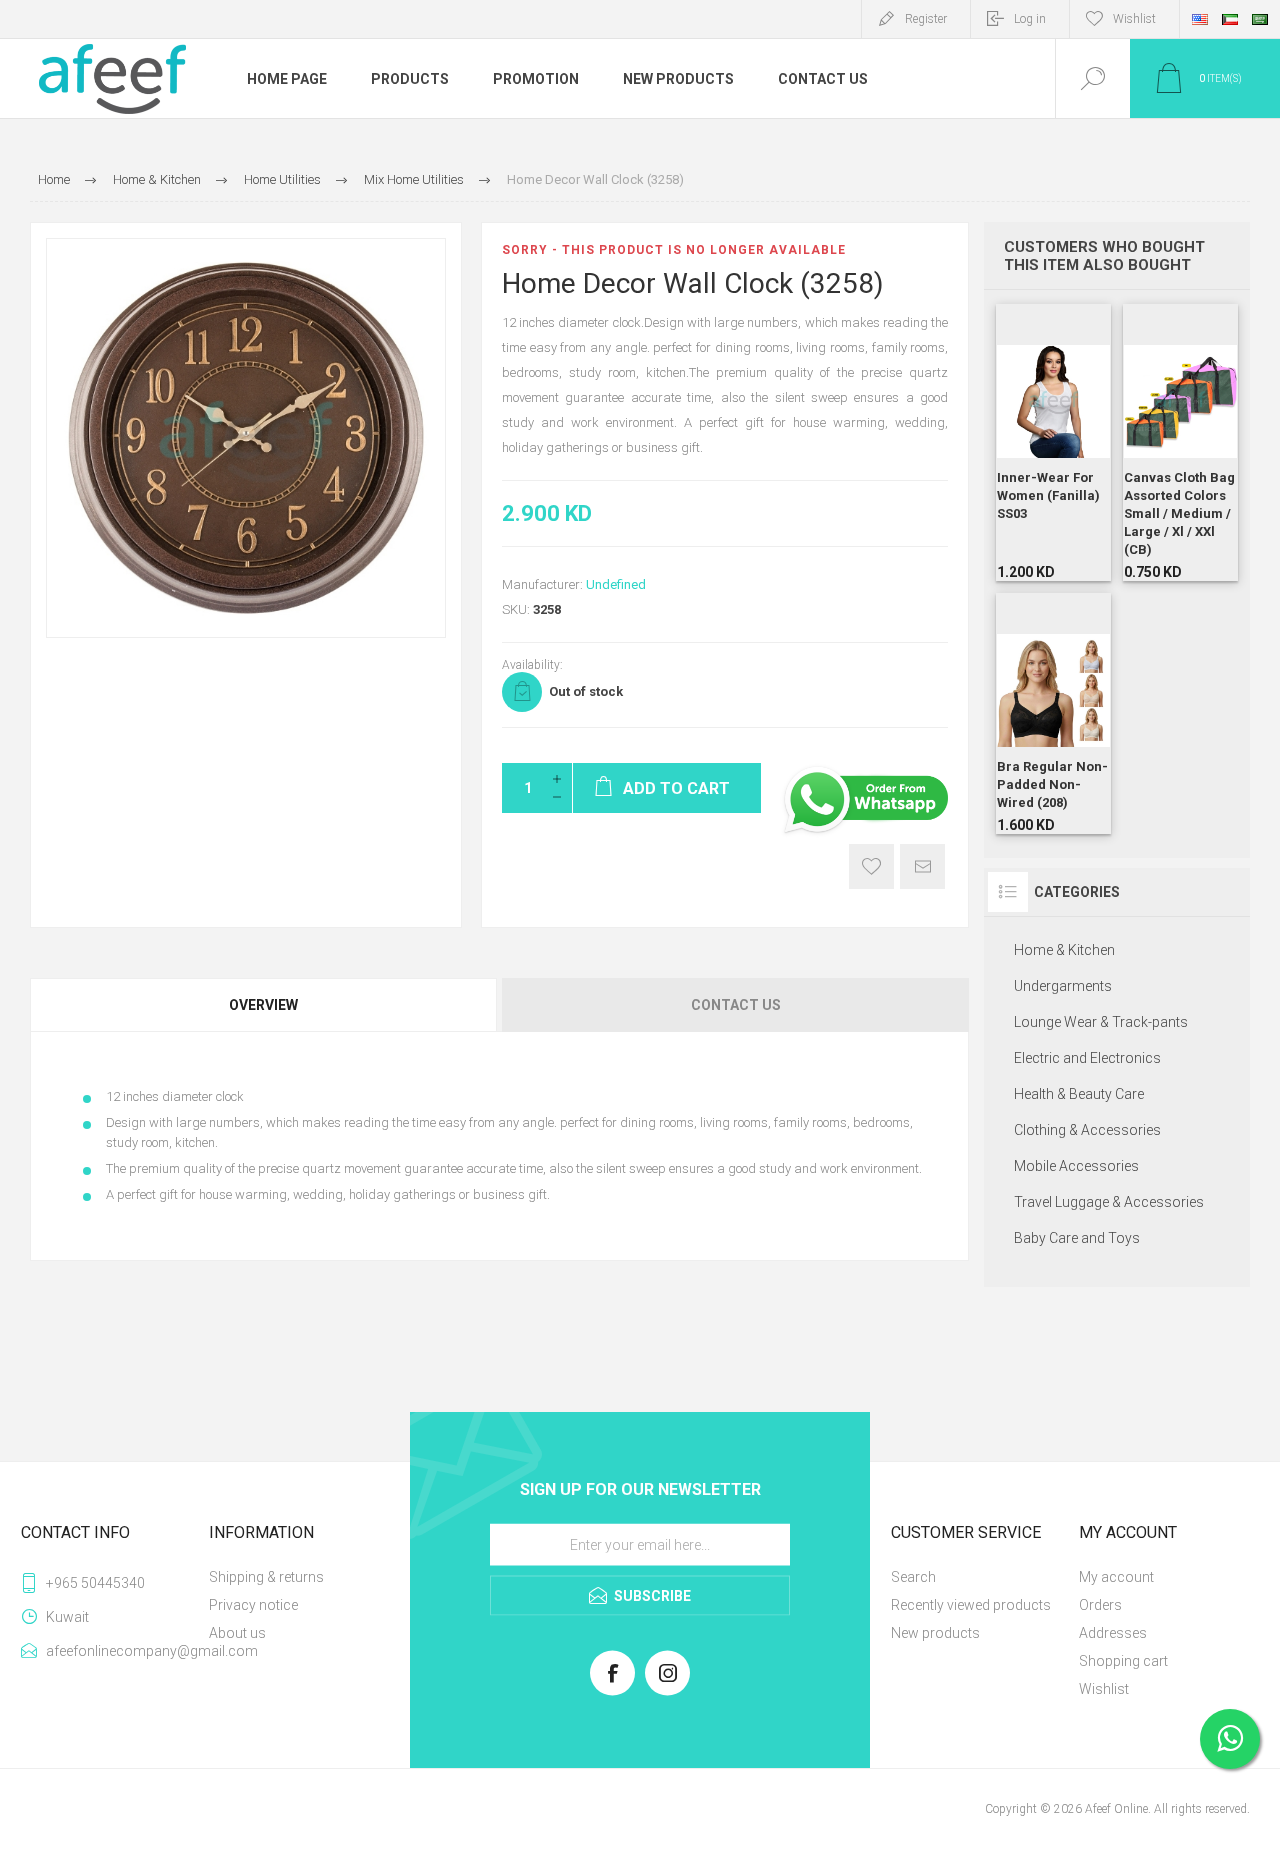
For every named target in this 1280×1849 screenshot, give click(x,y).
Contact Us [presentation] (736, 1005)
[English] (1200, 19)
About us (237, 1633)
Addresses (1113, 1633)
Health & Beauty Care (1079, 1094)
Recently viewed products (971, 1605)
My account (1116, 1577)
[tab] (265, 1005)
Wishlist (1104, 1689)
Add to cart (1031, 479)
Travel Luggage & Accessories (1109, 1202)
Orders (1100, 1605)
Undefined (616, 584)
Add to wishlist (871, 866)
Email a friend (922, 866)
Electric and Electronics (1087, 1058)
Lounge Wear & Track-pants (1101, 1022)
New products (935, 1633)
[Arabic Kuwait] (1230, 19)
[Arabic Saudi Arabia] (1260, 19)
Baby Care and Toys (1077, 1238)
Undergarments (1063, 986)
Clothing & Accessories (1087, 1130)
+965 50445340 (95, 1583)
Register (926, 19)
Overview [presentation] (263, 1005)
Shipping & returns (266, 1577)
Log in (1030, 19)
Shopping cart (1123, 1661)
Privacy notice (253, 1605)
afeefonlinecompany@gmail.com (123, 1651)
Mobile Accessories (1076, 1166)
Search (913, 1577)
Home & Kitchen (1064, 950)
